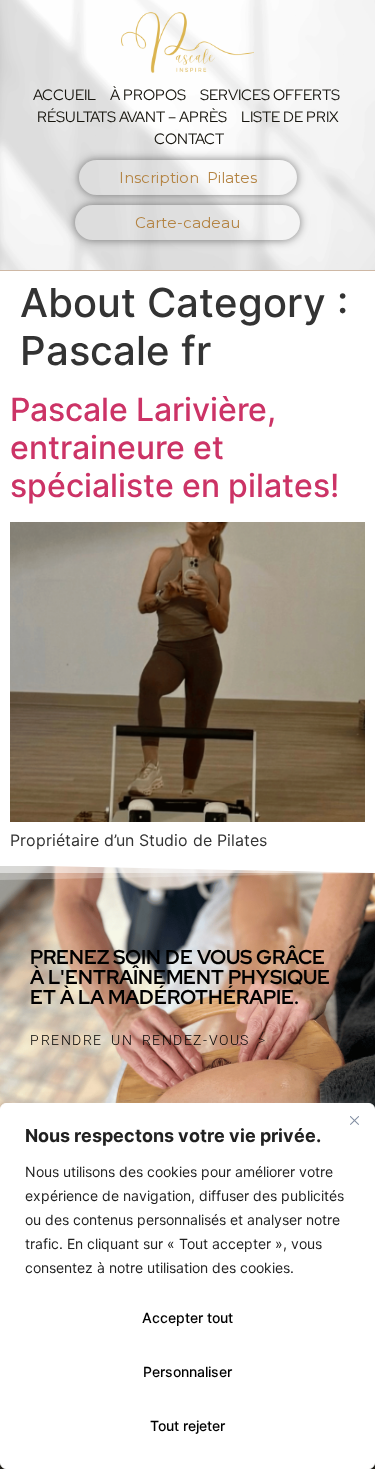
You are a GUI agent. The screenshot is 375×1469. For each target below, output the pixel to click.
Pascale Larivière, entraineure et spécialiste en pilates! (174, 448)
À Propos (148, 95)
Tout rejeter (187, 1425)
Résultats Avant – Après (132, 117)
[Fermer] (354, 1120)
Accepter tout (187, 1317)
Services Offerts (270, 95)
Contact (189, 139)
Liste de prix (290, 117)
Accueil (64, 95)
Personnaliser (187, 1371)
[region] (187, 1286)
